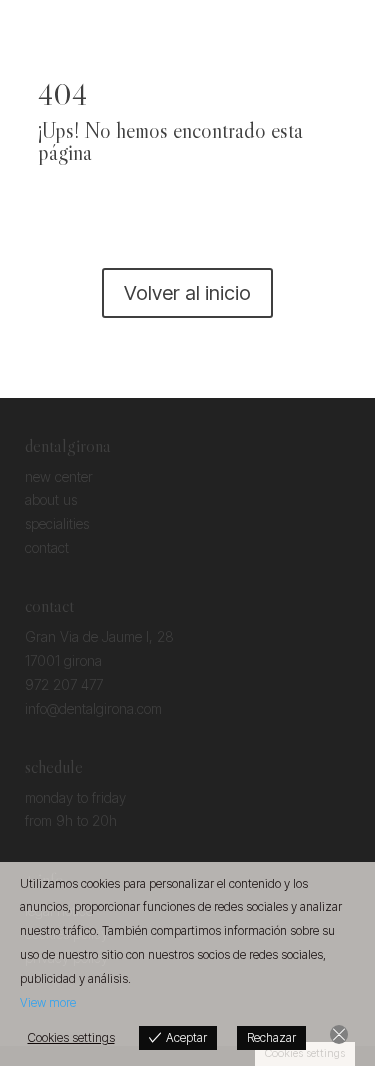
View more (48, 1002)
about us (51, 499)
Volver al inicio (187, 293)
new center (59, 476)
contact (47, 547)
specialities (57, 523)
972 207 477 (64, 684)
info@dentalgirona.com (93, 708)
